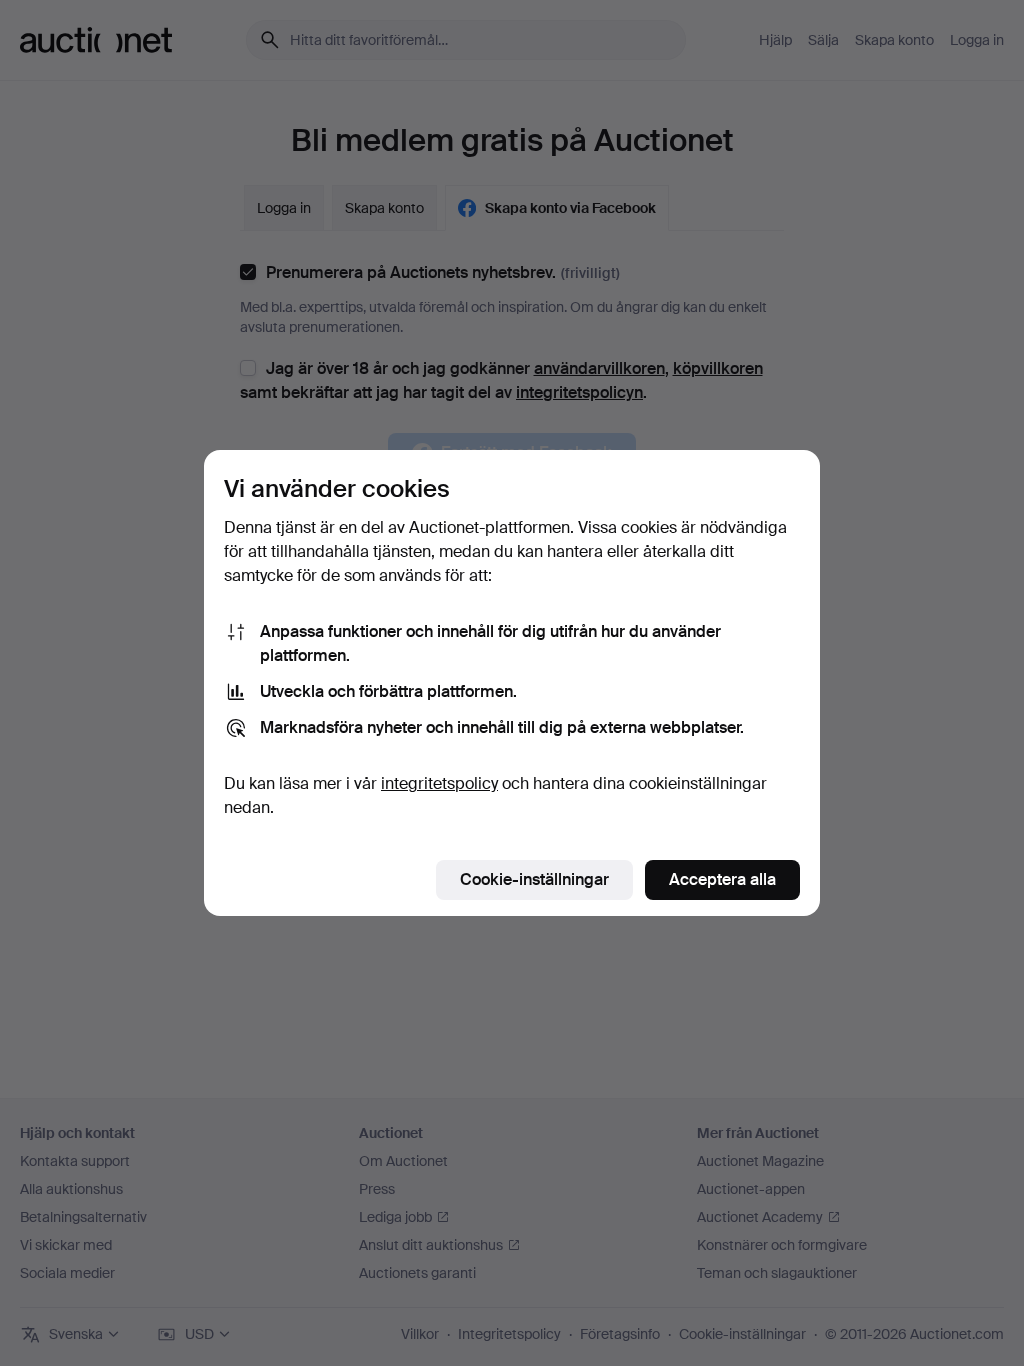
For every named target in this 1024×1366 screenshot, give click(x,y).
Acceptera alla (722, 879)
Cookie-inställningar (534, 879)
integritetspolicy (439, 783)
